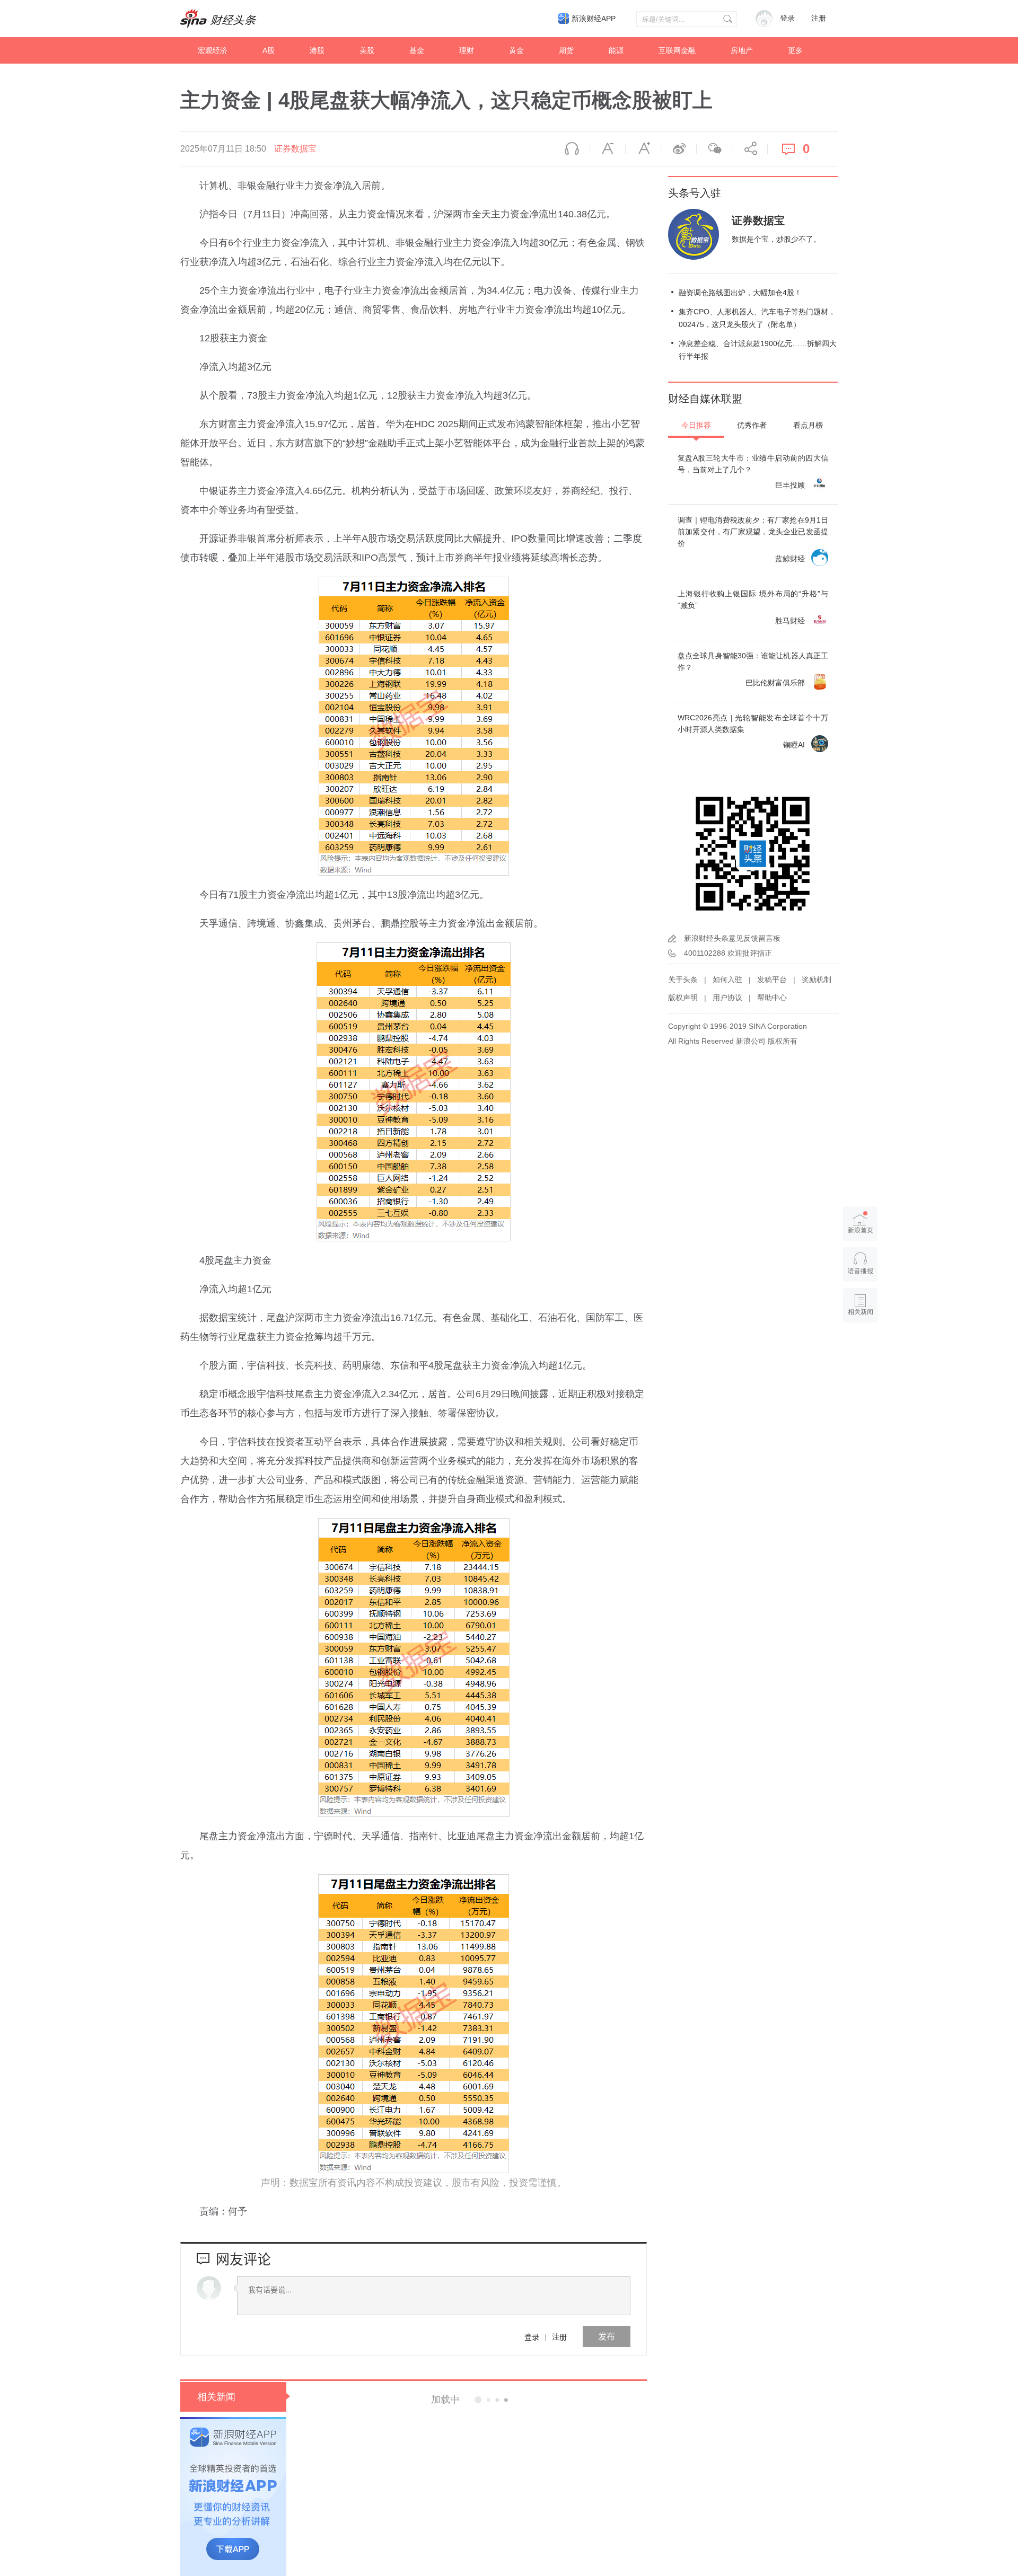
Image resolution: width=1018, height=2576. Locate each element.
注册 (819, 18)
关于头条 (683, 980)
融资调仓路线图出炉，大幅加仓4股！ (740, 293)
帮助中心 (772, 998)
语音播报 (572, 149)
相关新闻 (216, 2397)
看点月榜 (808, 425)
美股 (367, 50)
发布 (607, 2336)
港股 (317, 50)
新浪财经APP (594, 19)
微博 (679, 149)
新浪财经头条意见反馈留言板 (732, 938)
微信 (714, 149)
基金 (417, 50)
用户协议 (727, 998)
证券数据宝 (295, 149)
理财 (467, 50)
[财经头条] (218, 19)
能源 (616, 50)
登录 (532, 2336)
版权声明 (683, 998)
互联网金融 (677, 50)
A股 (269, 50)
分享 (750, 149)
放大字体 (643, 149)
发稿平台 (772, 980)
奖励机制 (817, 980)
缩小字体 (608, 149)
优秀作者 (752, 425)
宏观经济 (213, 50)
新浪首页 (861, 1230)
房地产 (742, 50)
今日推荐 (696, 425)
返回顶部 (861, 1353)
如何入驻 (727, 980)
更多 (795, 50)
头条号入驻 (695, 193)
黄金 (516, 50)
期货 (566, 50)
